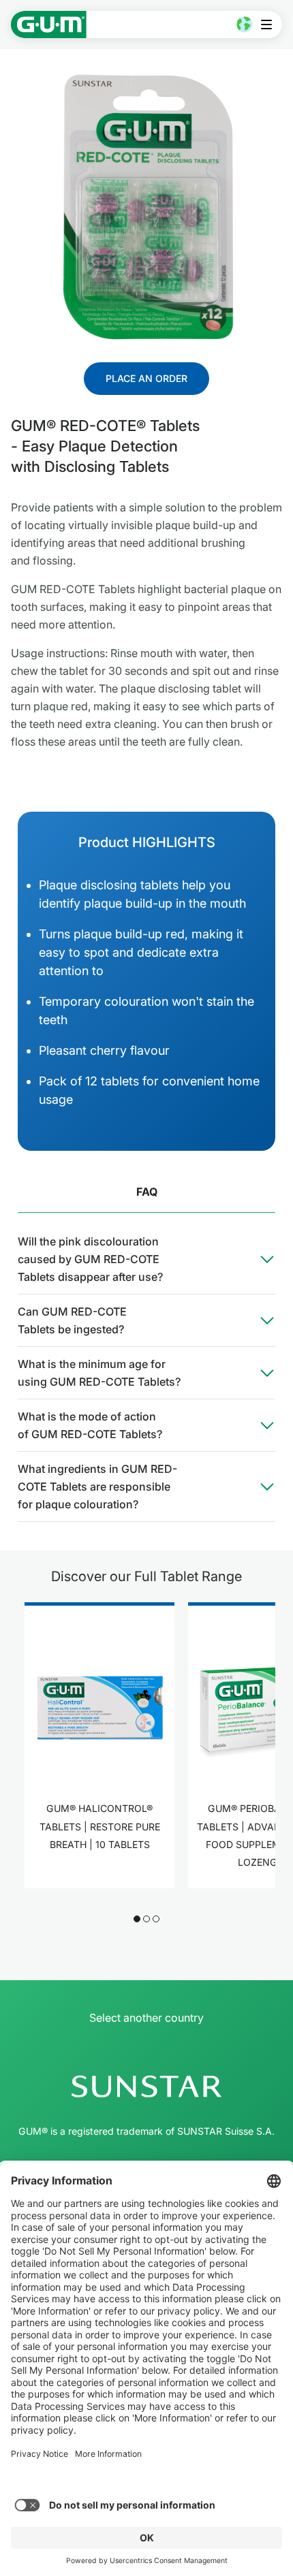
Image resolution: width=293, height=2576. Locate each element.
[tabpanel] (146, 1373)
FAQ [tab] (147, 1192)
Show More (100, 1887)
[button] (137, 1919)
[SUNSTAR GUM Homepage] (49, 25)
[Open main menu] (270, 25)
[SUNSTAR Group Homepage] (146, 2086)
